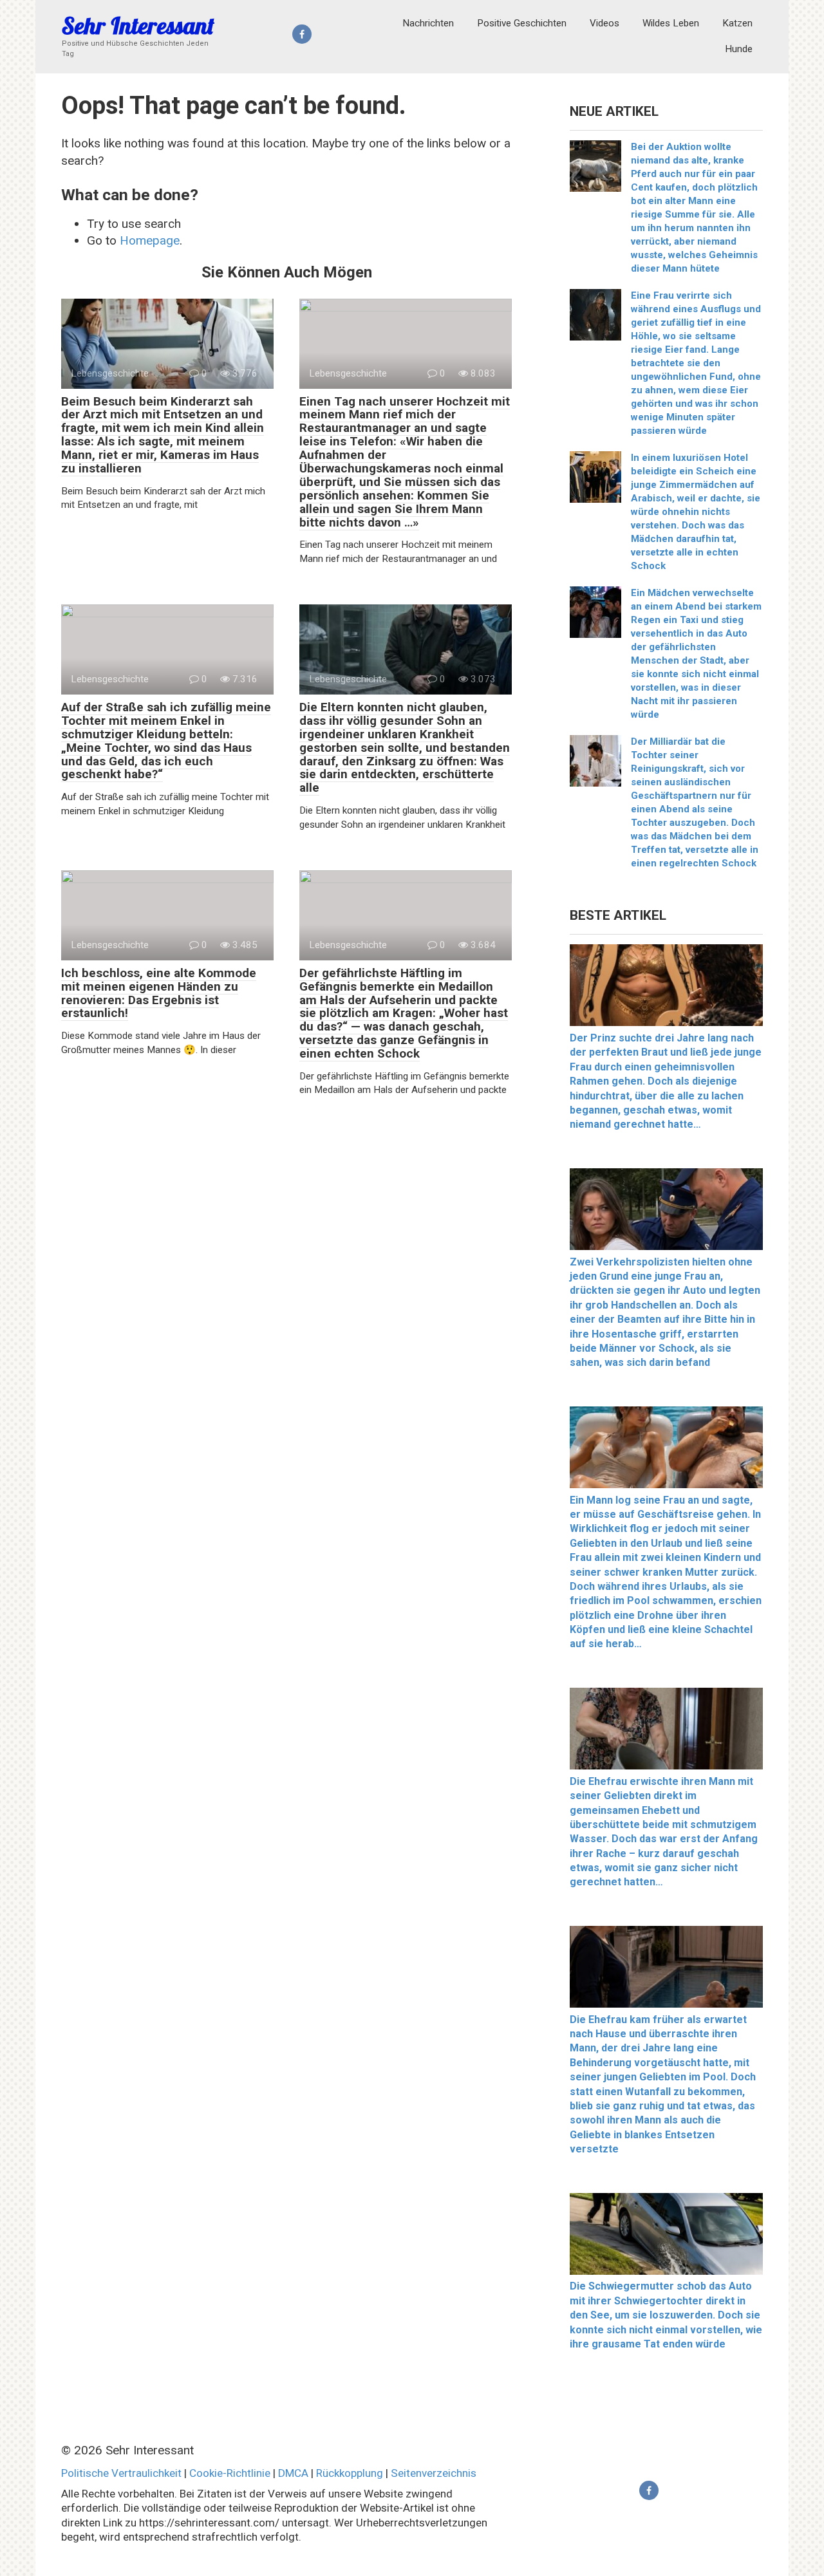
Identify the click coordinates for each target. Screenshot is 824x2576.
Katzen (737, 23)
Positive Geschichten (522, 23)
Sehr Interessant (138, 25)
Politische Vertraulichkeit (121, 2473)
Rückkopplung (350, 2473)
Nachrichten (428, 23)
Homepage (150, 240)
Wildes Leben (671, 23)
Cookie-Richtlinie (230, 2473)
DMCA (293, 2473)
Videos (604, 23)
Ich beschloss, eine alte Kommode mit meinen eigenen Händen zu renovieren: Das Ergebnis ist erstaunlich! (159, 993)
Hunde (739, 49)
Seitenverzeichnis (434, 2473)
